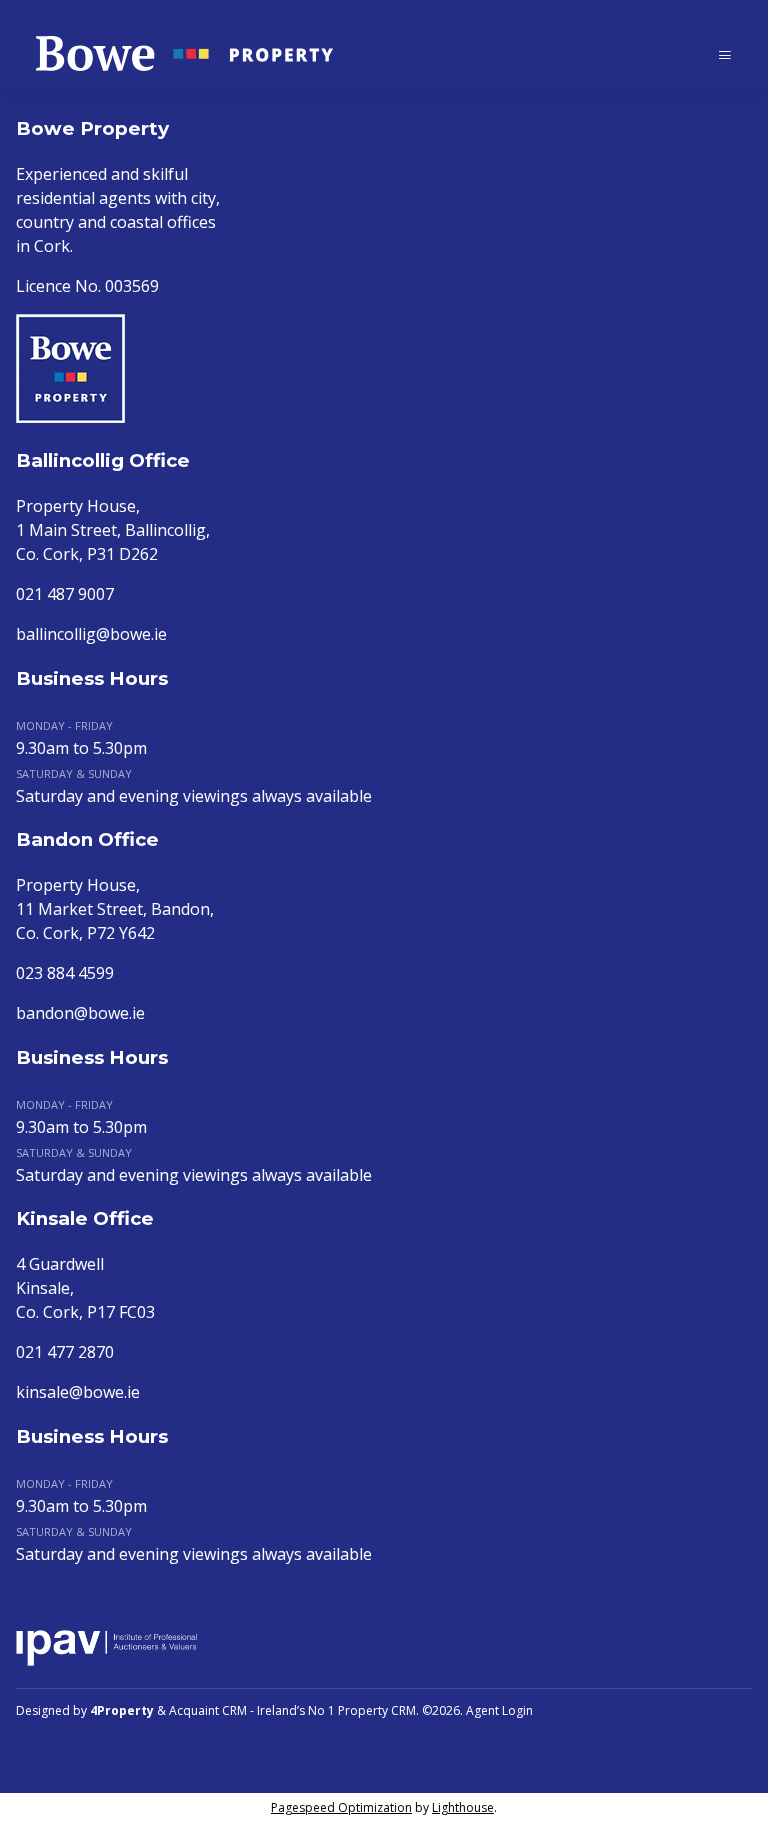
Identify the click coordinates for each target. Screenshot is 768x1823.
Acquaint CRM (208, 1710)
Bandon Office (87, 839)
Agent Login (499, 1710)
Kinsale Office (85, 1218)
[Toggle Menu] (725, 54)
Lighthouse (463, 1807)
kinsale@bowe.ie (78, 1392)
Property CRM (377, 1710)
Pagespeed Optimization (341, 1807)
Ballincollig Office (103, 460)
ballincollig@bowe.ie (91, 634)
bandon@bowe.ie (80, 1013)
